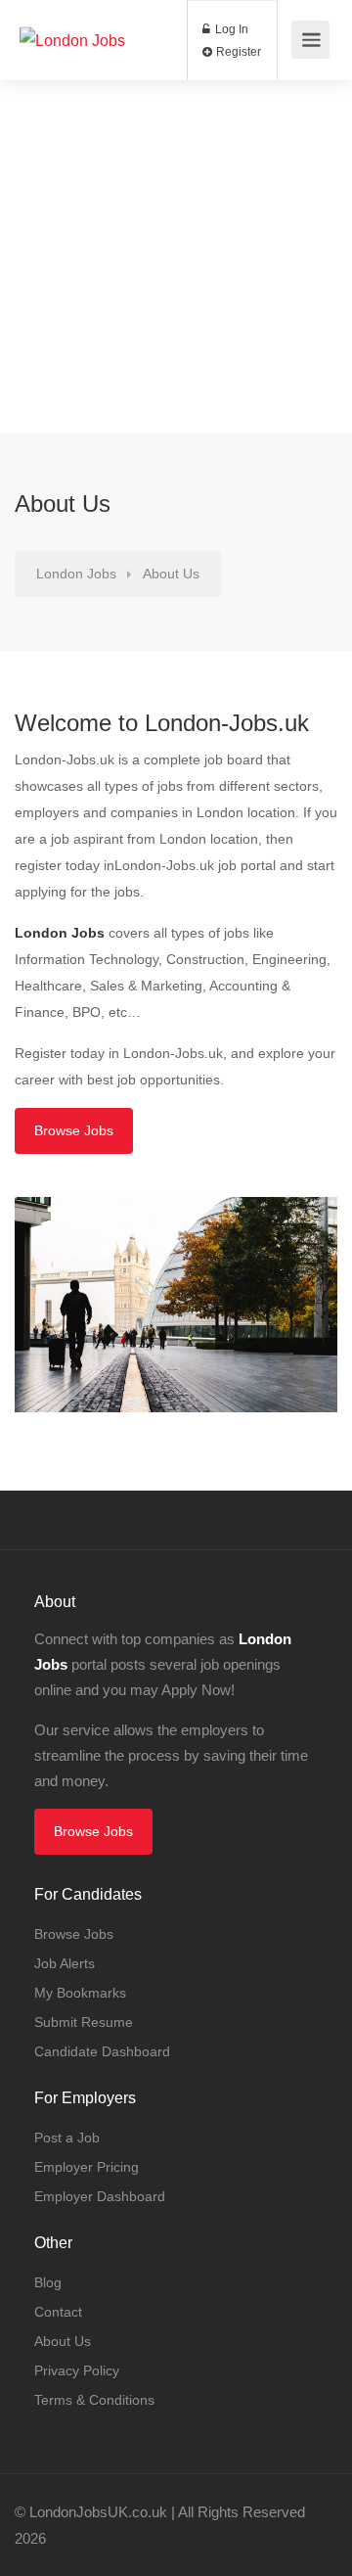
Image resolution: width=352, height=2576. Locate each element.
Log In (230, 29)
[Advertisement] (176, 256)
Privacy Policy (77, 2370)
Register (237, 52)
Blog (48, 2282)
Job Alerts (65, 1963)
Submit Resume (84, 2022)
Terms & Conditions (94, 2400)
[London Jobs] (72, 13)
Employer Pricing (87, 2167)
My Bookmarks (80, 1993)
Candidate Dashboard (102, 2051)
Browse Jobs (74, 1130)
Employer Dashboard (100, 2196)
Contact (58, 2312)
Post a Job (67, 2138)
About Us (63, 2341)
